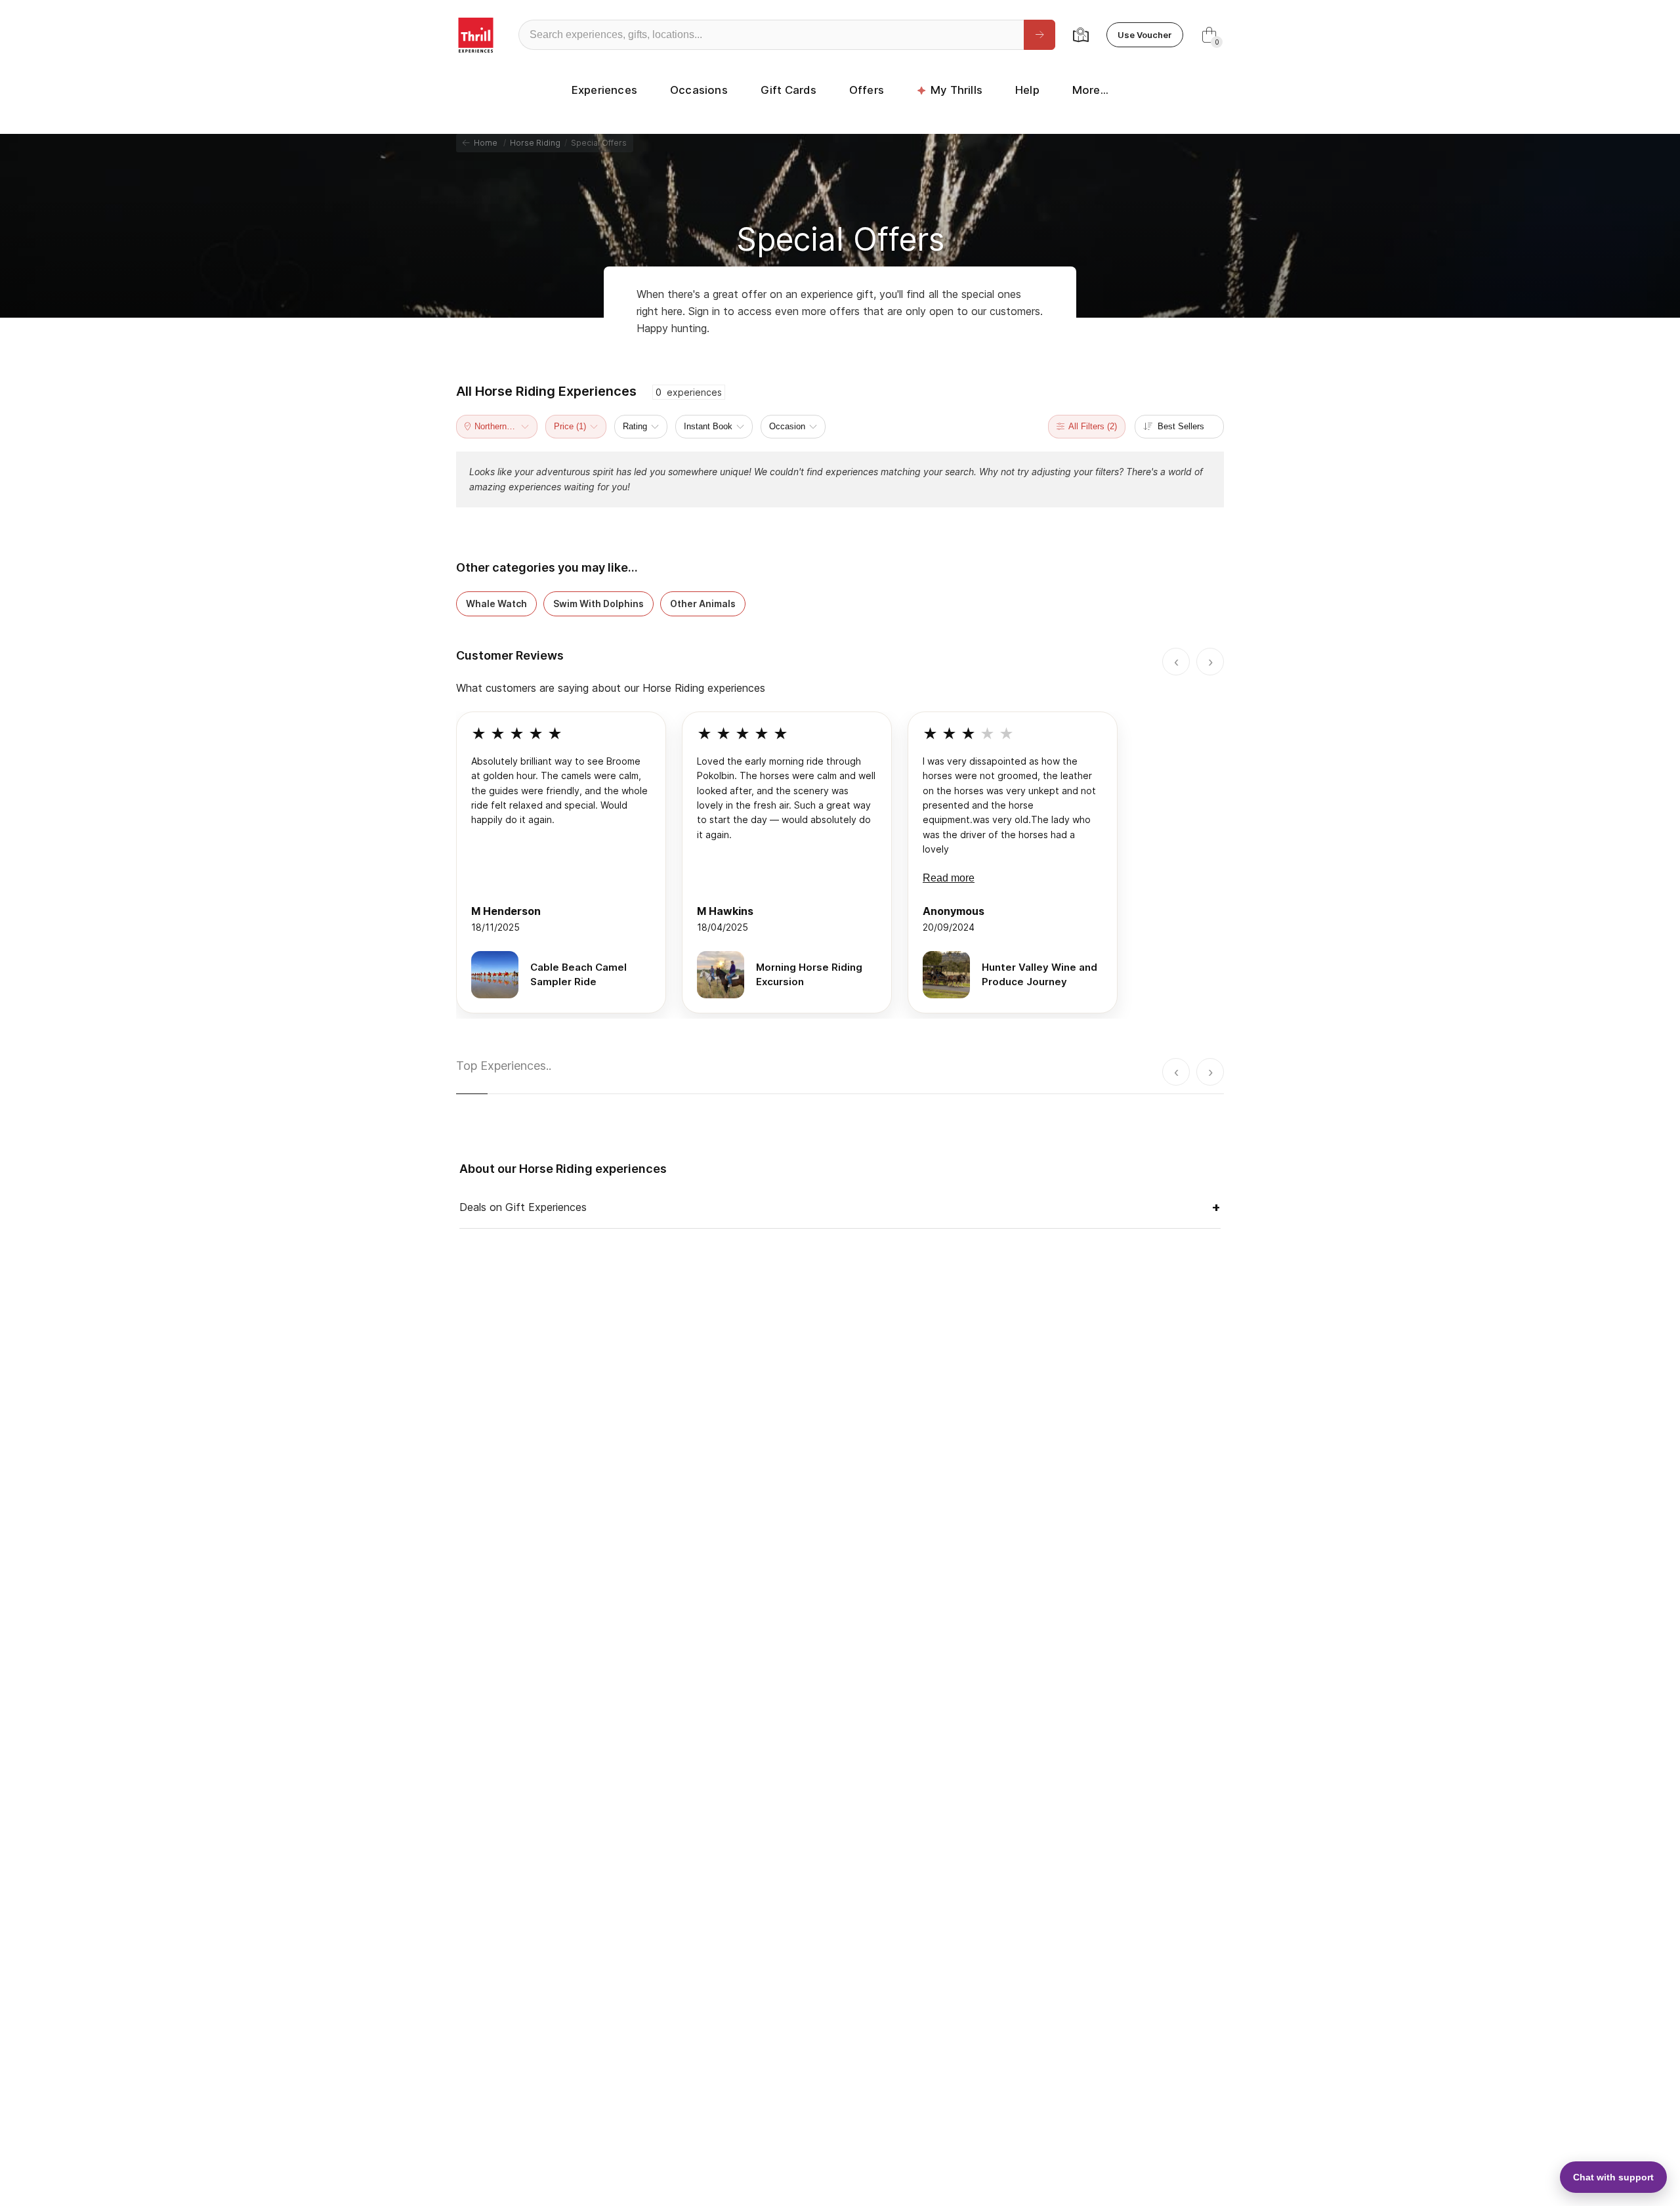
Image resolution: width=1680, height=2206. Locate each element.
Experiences (604, 90)
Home (484, 143)
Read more (949, 878)
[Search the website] (1039, 35)
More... (1090, 90)
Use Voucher (1145, 35)
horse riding (535, 143)
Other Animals (703, 604)
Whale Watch (496, 604)
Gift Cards (788, 90)
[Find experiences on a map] (1081, 35)
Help (1027, 90)
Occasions (699, 90)
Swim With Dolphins (598, 604)
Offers (867, 90)
